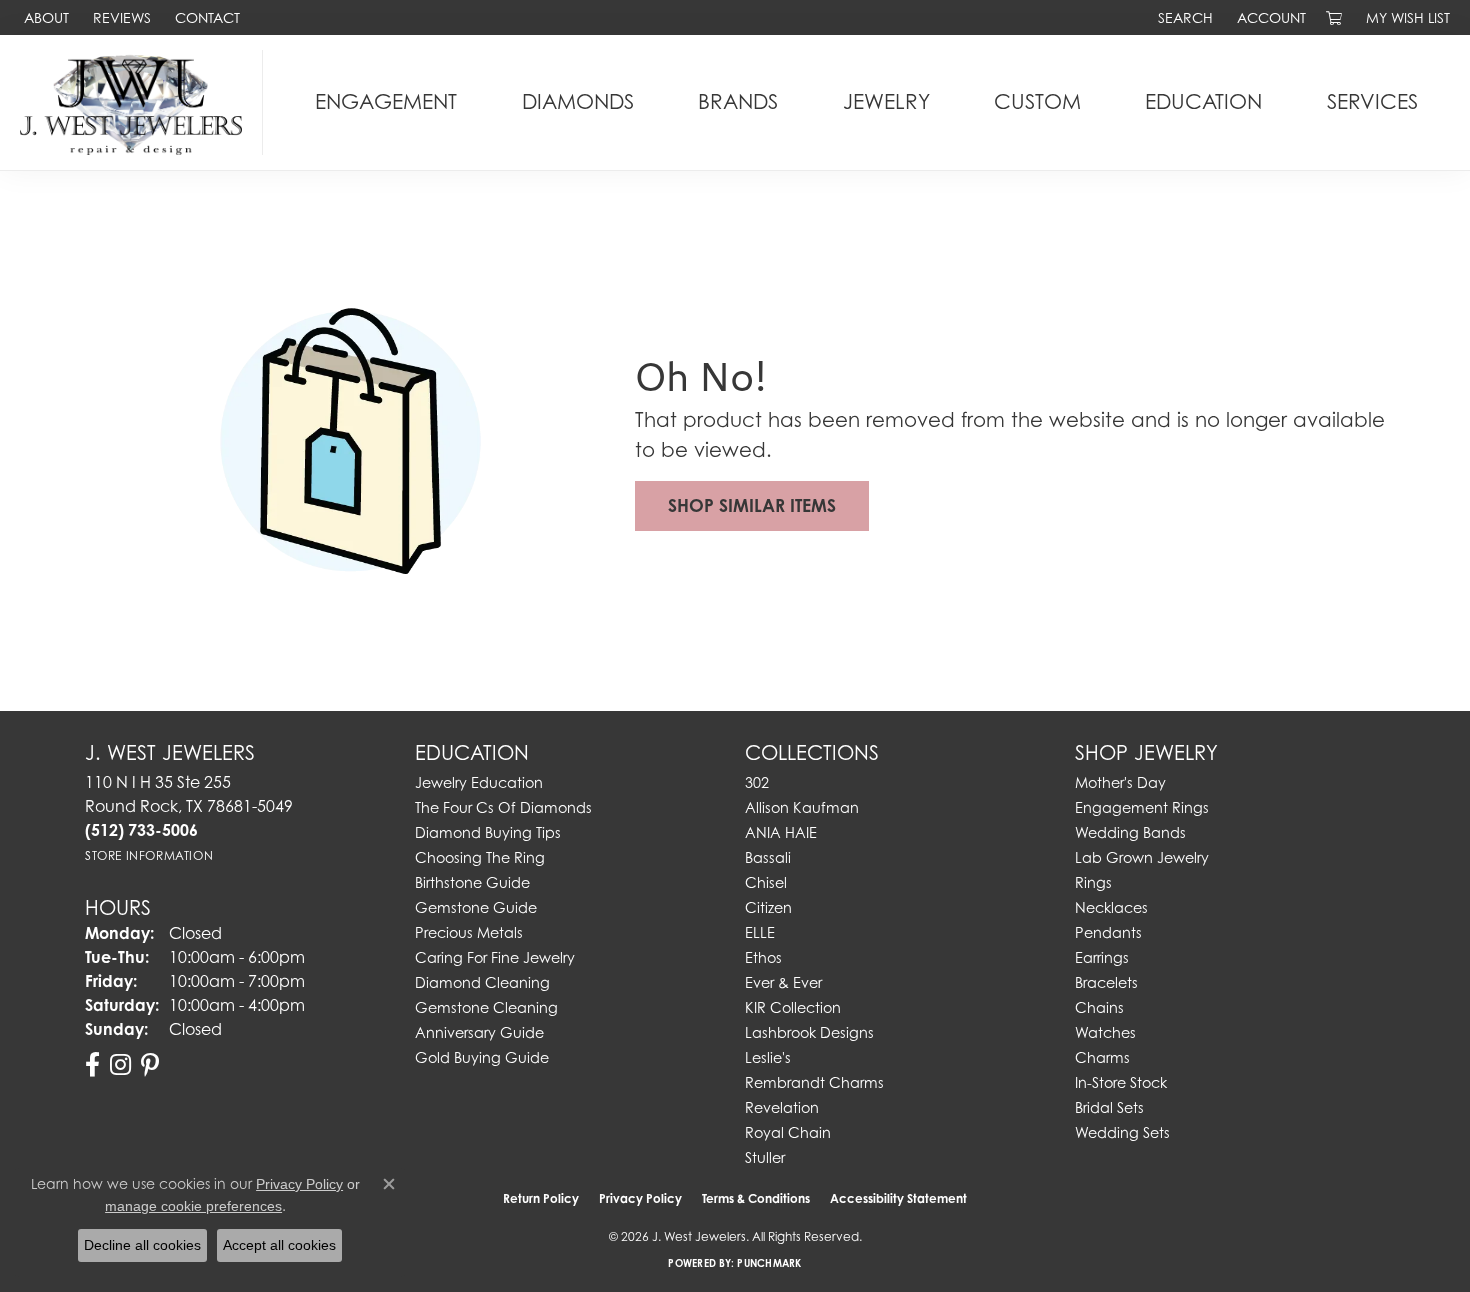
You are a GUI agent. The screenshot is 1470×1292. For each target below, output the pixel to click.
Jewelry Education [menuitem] (479, 782)
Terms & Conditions (756, 1198)
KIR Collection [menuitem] (793, 1007)
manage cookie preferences (193, 1206)
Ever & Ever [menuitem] (783, 982)
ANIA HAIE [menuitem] (781, 832)
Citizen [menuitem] (768, 907)
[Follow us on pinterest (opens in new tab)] (150, 1065)
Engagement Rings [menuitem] (1142, 807)
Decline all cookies (142, 1245)
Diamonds (578, 101)
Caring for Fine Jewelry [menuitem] (495, 957)
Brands (738, 101)
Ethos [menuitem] (763, 957)
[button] (1183, 17)
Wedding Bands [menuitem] (1130, 832)
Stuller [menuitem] (765, 1157)
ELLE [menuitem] (760, 932)
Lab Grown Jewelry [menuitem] (1142, 857)
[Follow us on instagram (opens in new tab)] (120, 1065)
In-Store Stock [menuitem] (1121, 1082)
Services (1372, 101)
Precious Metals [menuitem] (469, 932)
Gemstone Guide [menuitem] (476, 907)
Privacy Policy (640, 1198)
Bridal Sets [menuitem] (1109, 1107)
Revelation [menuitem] (782, 1107)
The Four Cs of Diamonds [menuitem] (503, 807)
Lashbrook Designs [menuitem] (809, 1032)
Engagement (386, 101)
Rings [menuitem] (1093, 882)
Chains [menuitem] (1099, 1007)
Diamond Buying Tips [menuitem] (488, 832)
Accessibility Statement (898, 1198)
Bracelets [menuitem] (1106, 982)
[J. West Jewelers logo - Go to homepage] (136, 102)
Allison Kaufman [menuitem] (802, 807)
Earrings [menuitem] (1102, 957)
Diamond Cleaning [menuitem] (482, 982)
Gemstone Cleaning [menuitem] (486, 1007)
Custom (1037, 101)
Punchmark (769, 1263)
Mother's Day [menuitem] (1120, 782)
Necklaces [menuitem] (1111, 907)
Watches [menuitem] (1105, 1032)
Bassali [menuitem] (768, 857)
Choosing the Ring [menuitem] (480, 857)
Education (1203, 101)
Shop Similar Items (752, 505)
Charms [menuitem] (1102, 1057)
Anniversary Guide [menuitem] (479, 1032)
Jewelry (886, 101)
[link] (44, 17)
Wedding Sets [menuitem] (1122, 1132)
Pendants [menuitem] (1108, 932)
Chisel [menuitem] (766, 882)
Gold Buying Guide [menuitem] (482, 1057)
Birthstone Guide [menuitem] (472, 882)
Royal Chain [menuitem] (788, 1132)
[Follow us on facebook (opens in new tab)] (92, 1065)
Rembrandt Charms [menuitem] (814, 1082)
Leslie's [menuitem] (768, 1057)
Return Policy (541, 1198)
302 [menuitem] (757, 782)
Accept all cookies (279, 1245)
